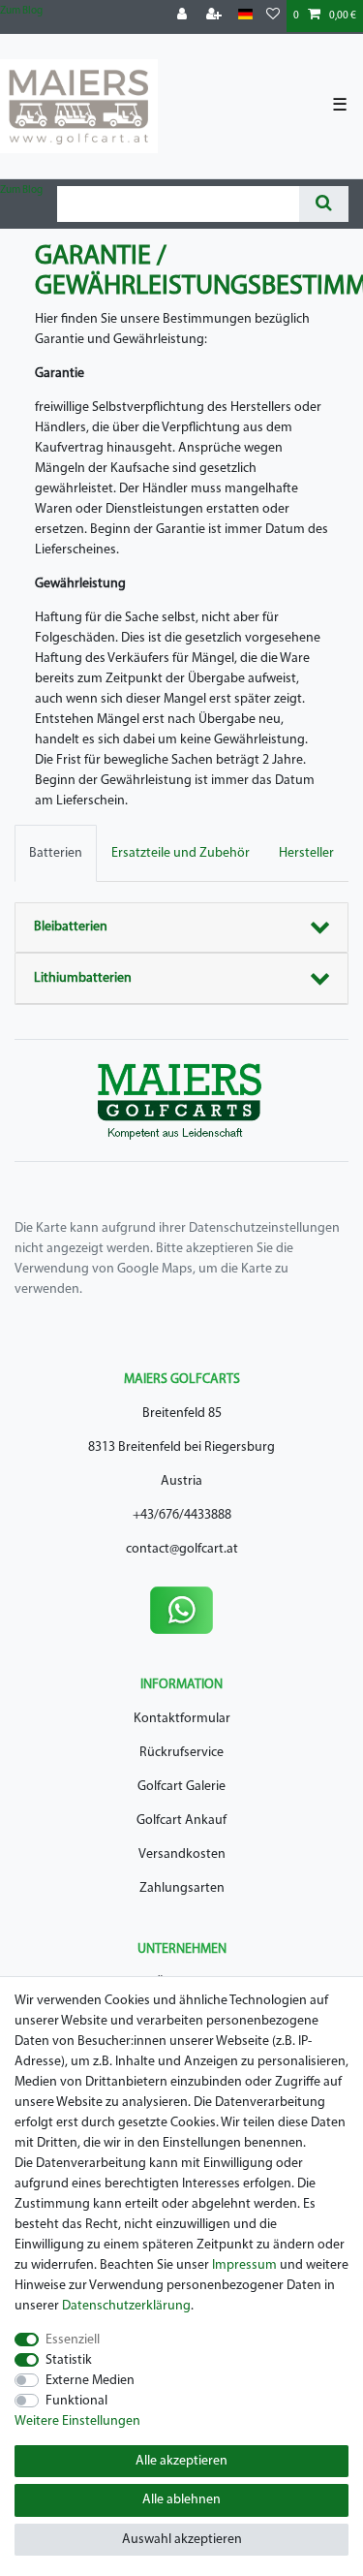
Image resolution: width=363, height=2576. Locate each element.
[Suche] (324, 204)
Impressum (244, 2265)
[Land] (245, 15)
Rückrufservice (181, 1753)
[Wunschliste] (273, 16)
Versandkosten (182, 1854)
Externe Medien (90, 2381)
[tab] (56, 853)
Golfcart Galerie (181, 1787)
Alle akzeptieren (181, 2461)
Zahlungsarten (182, 1888)
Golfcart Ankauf (181, 1821)
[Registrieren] (216, 16)
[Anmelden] (184, 16)
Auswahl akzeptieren (182, 2540)
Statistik (69, 2360)
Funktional (76, 2401)
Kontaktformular (182, 1719)
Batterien (56, 853)
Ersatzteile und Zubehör (181, 853)
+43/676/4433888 (182, 1515)
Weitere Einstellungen (77, 2421)
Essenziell (73, 2340)
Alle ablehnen (181, 2500)
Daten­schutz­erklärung (126, 2306)
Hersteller (306, 853)
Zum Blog (21, 11)
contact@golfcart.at (182, 1549)
